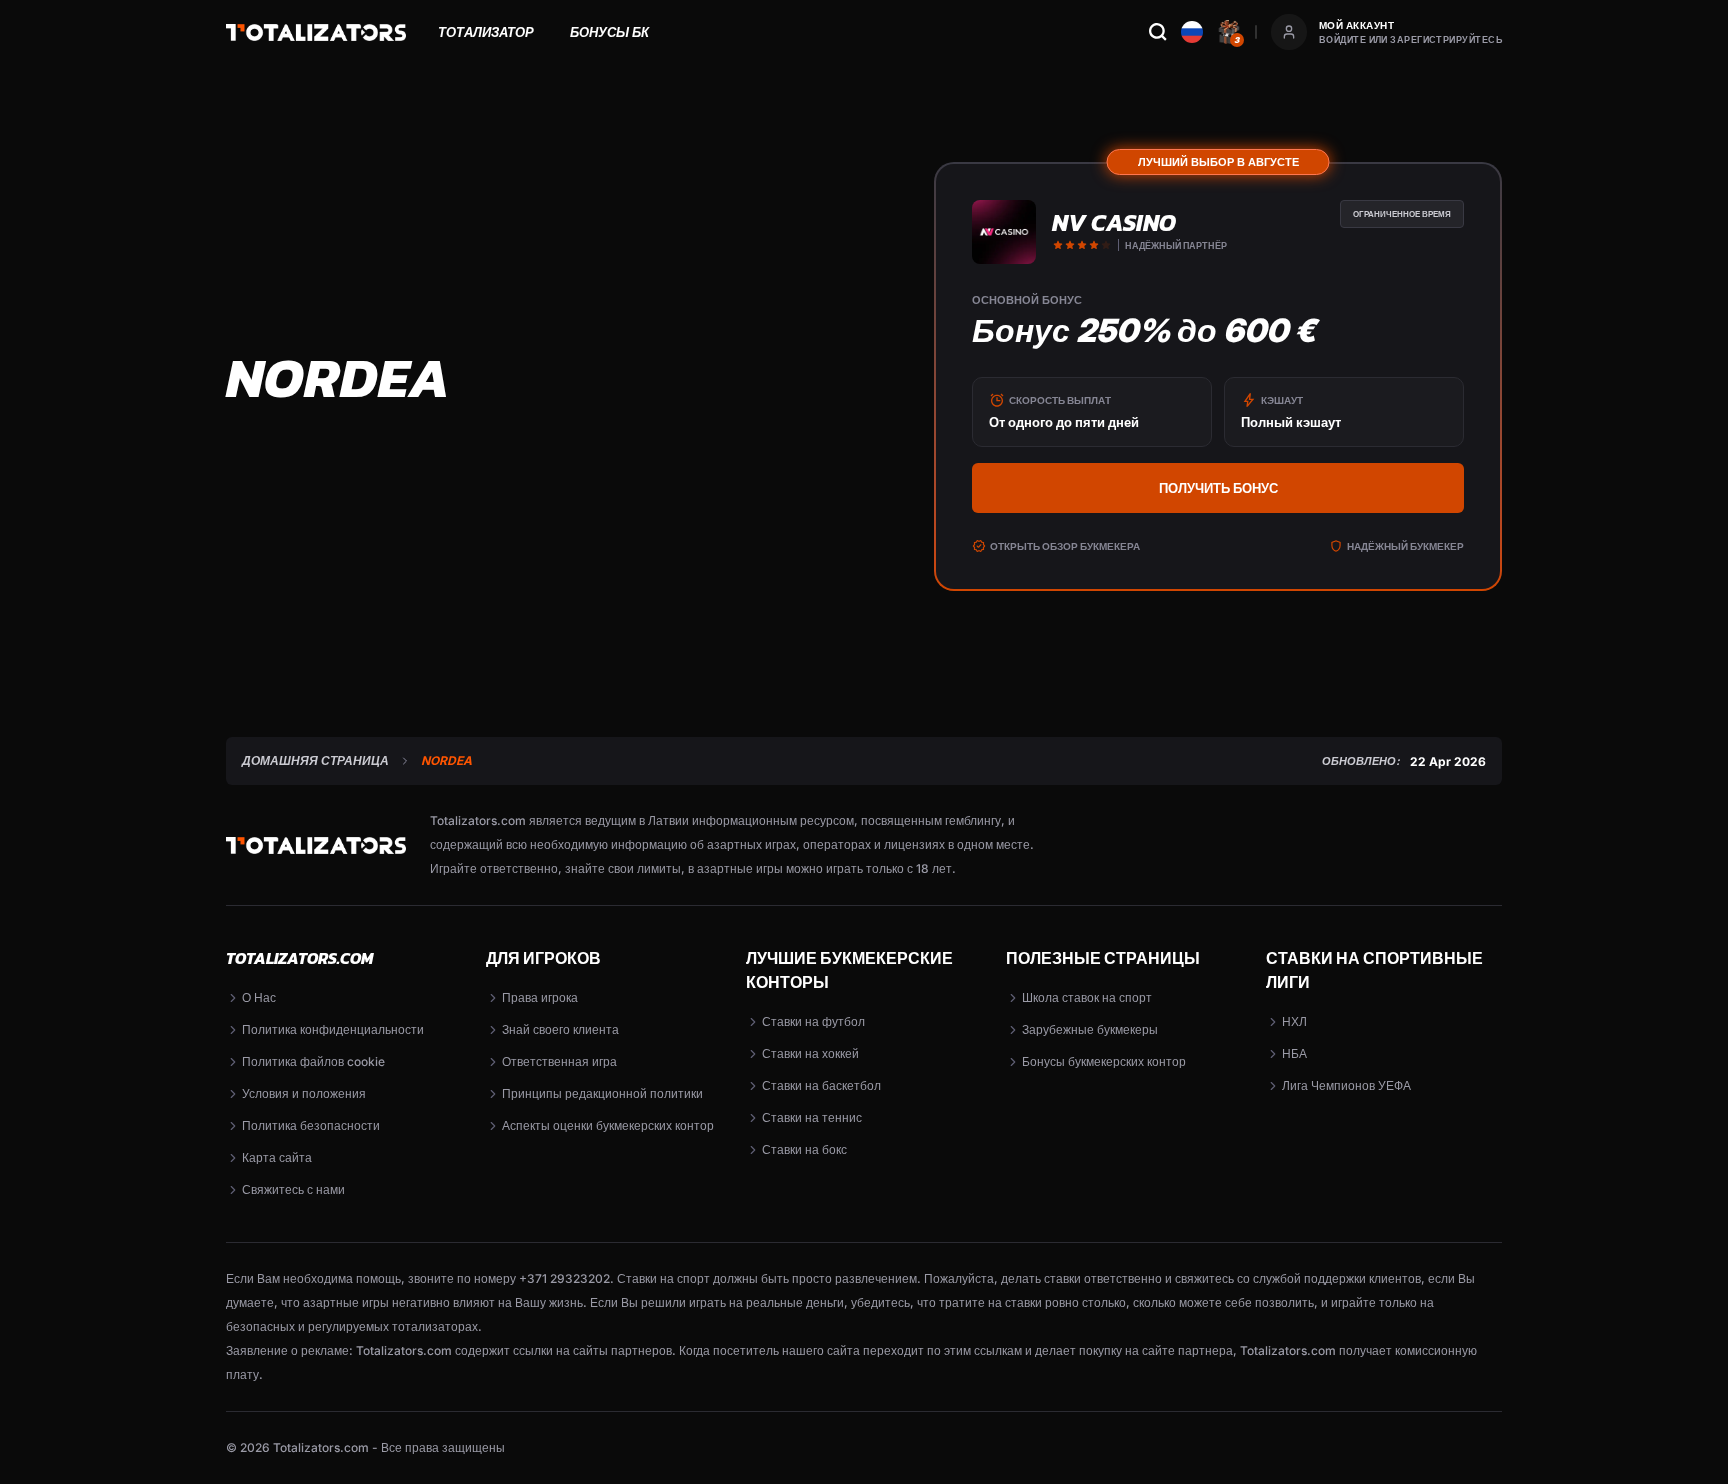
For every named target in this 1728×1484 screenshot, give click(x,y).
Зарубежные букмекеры (1090, 1029)
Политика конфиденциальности (333, 1029)
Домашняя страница (315, 761)
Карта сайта (277, 1157)
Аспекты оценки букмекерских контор (608, 1125)
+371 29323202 (564, 1278)
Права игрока (540, 997)
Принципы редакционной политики (602, 1093)
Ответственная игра (559, 1061)
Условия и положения (304, 1093)
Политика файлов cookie (313, 1061)
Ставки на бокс (804, 1149)
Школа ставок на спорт (1087, 997)
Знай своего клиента (560, 1029)
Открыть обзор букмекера (1065, 546)
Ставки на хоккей (810, 1053)
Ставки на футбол (813, 1021)
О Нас (259, 997)
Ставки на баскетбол (821, 1085)
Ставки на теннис (812, 1117)
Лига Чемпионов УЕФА (1346, 1085)
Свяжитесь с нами (293, 1189)
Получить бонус (1218, 488)
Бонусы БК (609, 32)
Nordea (446, 761)
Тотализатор (486, 32)
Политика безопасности (311, 1125)
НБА (1294, 1053)
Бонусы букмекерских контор (1104, 1061)
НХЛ (1294, 1021)
